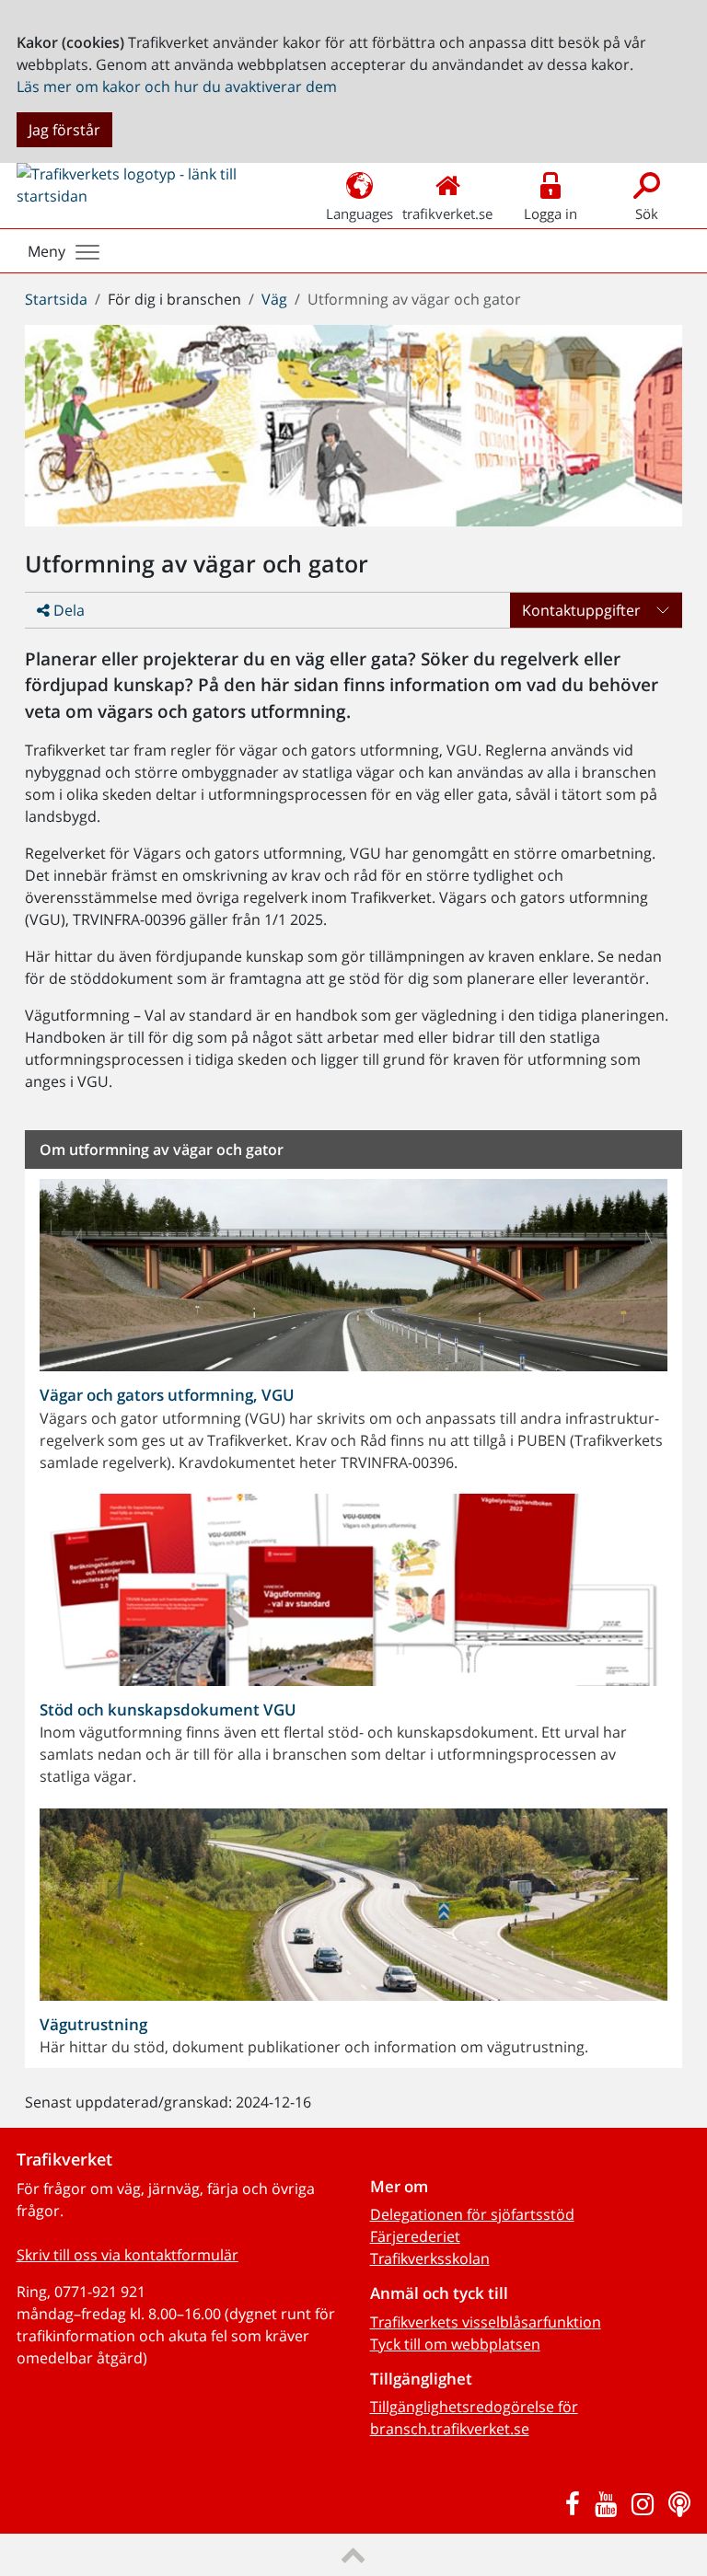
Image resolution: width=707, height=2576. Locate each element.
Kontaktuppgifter (581, 610)
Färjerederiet (415, 2236)
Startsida (56, 299)
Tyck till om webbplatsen (455, 2344)
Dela (67, 610)
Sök (647, 214)
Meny (46, 251)
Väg (274, 299)
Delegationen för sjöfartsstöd (472, 2214)
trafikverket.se (447, 214)
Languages (359, 214)
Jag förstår (64, 130)
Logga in (551, 214)
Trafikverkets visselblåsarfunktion (486, 2322)
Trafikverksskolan (430, 2258)
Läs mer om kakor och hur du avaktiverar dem (177, 87)
